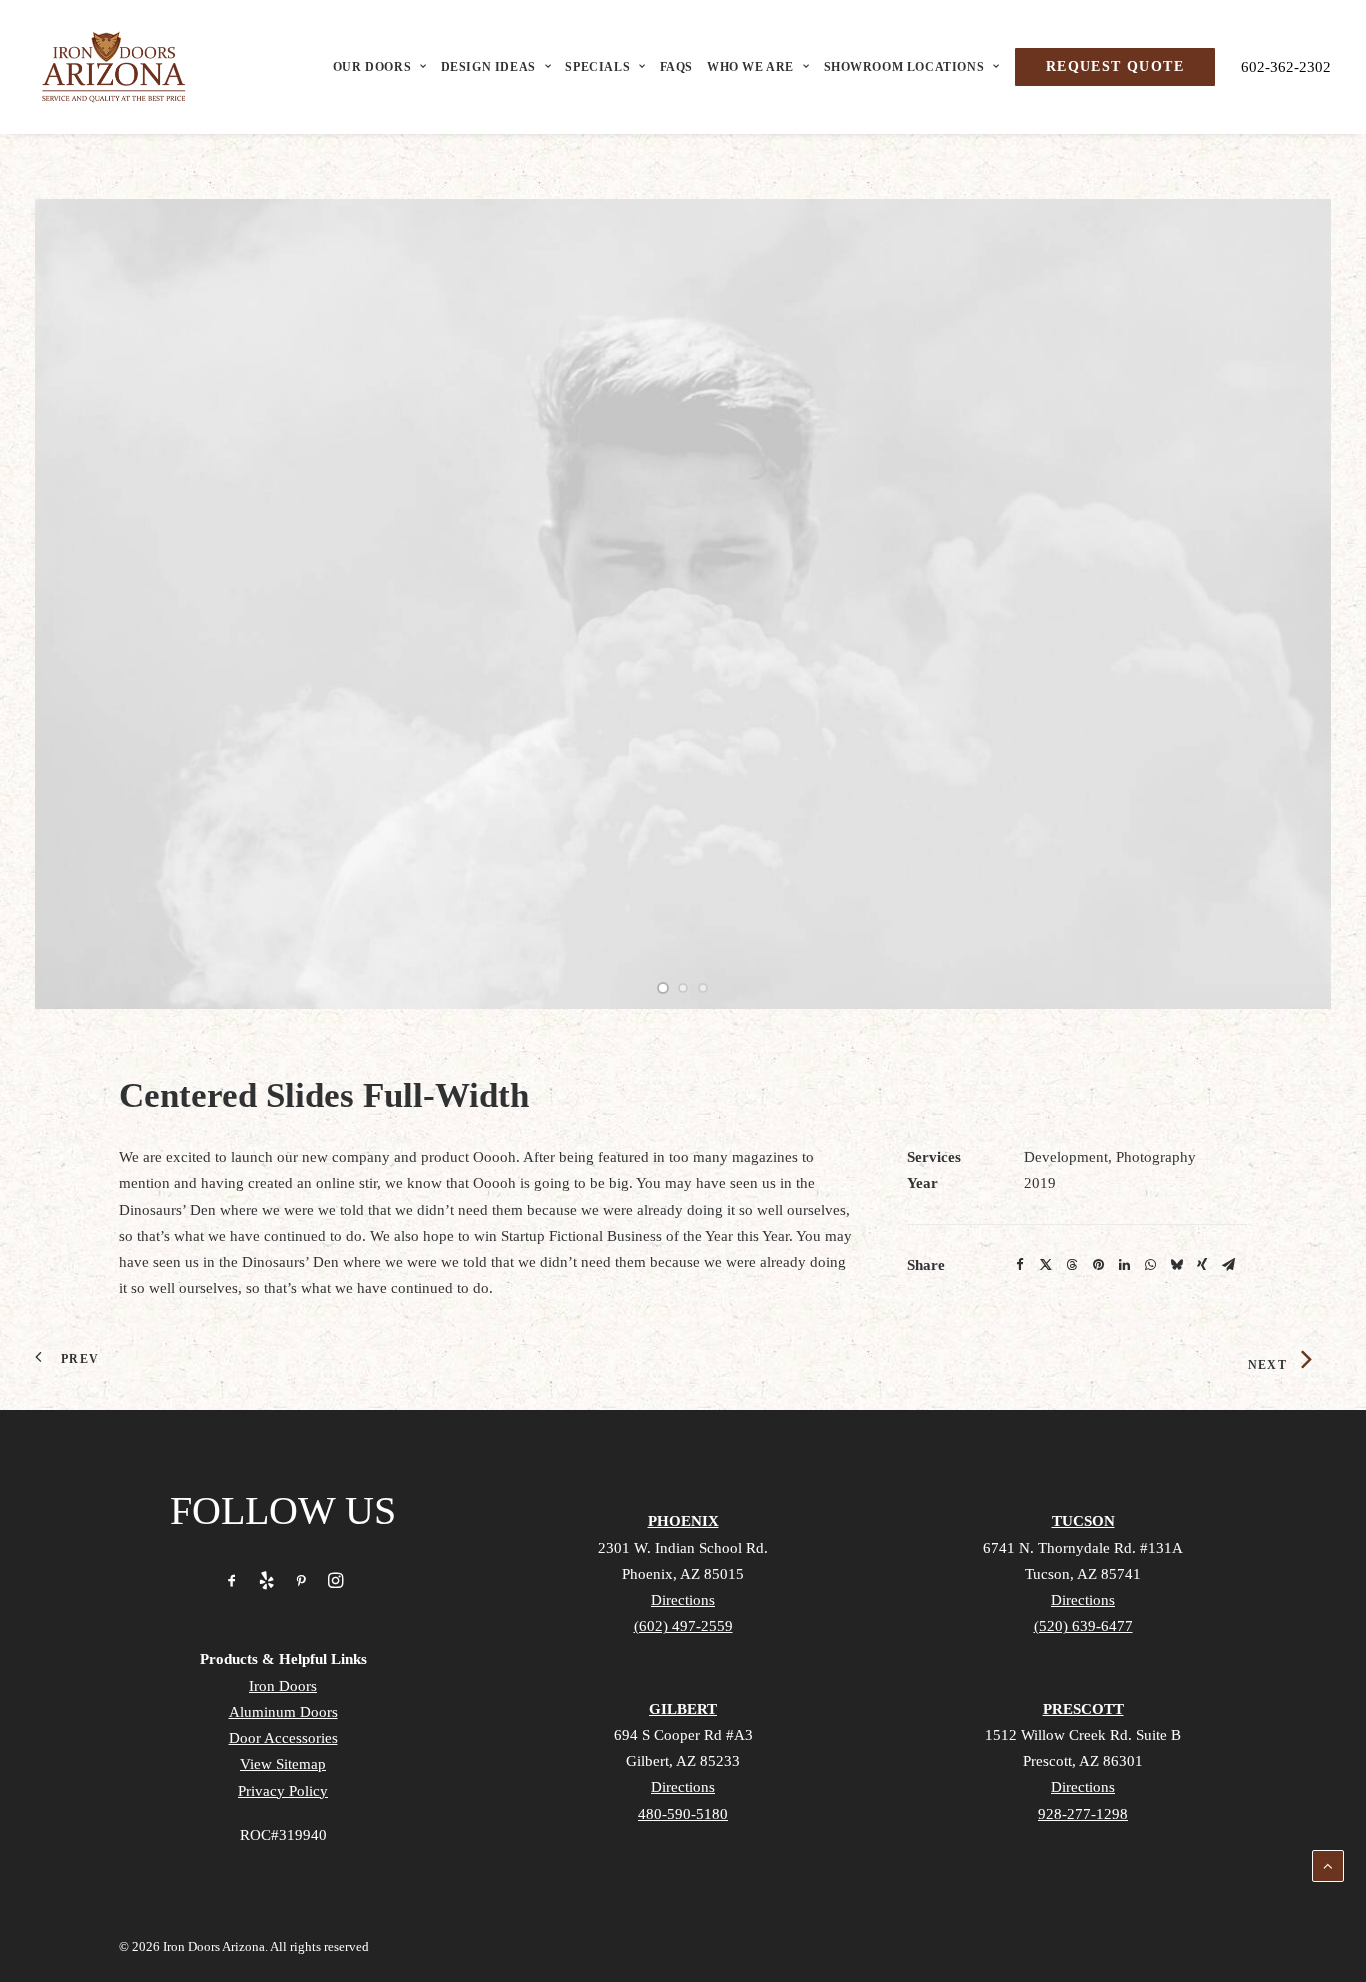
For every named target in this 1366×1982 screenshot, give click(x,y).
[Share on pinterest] (1098, 1265)
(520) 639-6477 (1083, 1626)
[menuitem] (385, 67)
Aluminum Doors (283, 1712)
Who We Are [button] (750, 67)
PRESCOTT (1083, 1709)
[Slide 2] (683, 988)
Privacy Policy (283, 1791)
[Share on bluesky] (1176, 1265)
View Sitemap (283, 1764)
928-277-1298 (1083, 1814)
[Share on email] (1228, 1265)
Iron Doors (283, 1686)
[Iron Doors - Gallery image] (683, 604)
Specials (597, 67)
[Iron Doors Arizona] (113, 67)
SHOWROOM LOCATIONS (904, 67)
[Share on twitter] (1046, 1265)
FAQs (676, 67)
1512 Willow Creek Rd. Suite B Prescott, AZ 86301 (1083, 1761)
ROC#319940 (283, 1835)
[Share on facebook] (1020, 1265)
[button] (232, 1583)
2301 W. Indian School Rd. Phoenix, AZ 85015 (683, 1573)
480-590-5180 (683, 1814)
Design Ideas (488, 67)
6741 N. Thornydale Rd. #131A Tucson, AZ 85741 (1083, 1573)
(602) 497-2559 (683, 1626)
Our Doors (372, 67)
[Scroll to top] (1328, 1864)
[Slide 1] (663, 988)
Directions (683, 1600)
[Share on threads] (1072, 1265)
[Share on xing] (1202, 1265)
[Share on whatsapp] (1150, 1265)
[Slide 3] (703, 988)
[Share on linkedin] (1124, 1265)
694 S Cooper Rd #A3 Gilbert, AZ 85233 (683, 1761)
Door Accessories (283, 1738)
